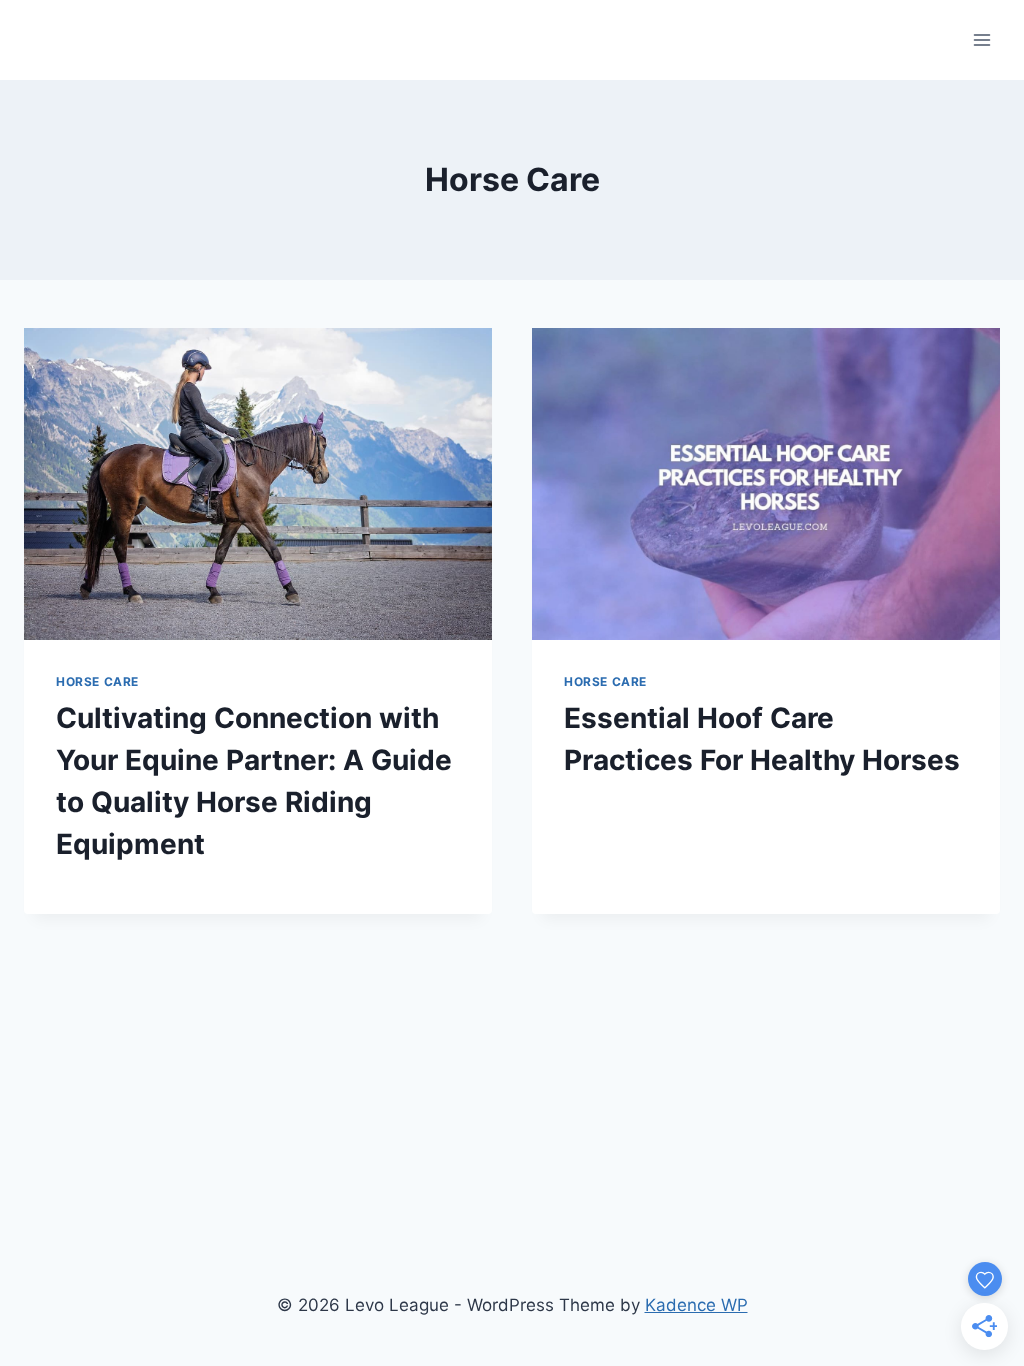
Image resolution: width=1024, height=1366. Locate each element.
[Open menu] (981, 39)
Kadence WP (696, 1305)
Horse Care (97, 681)
